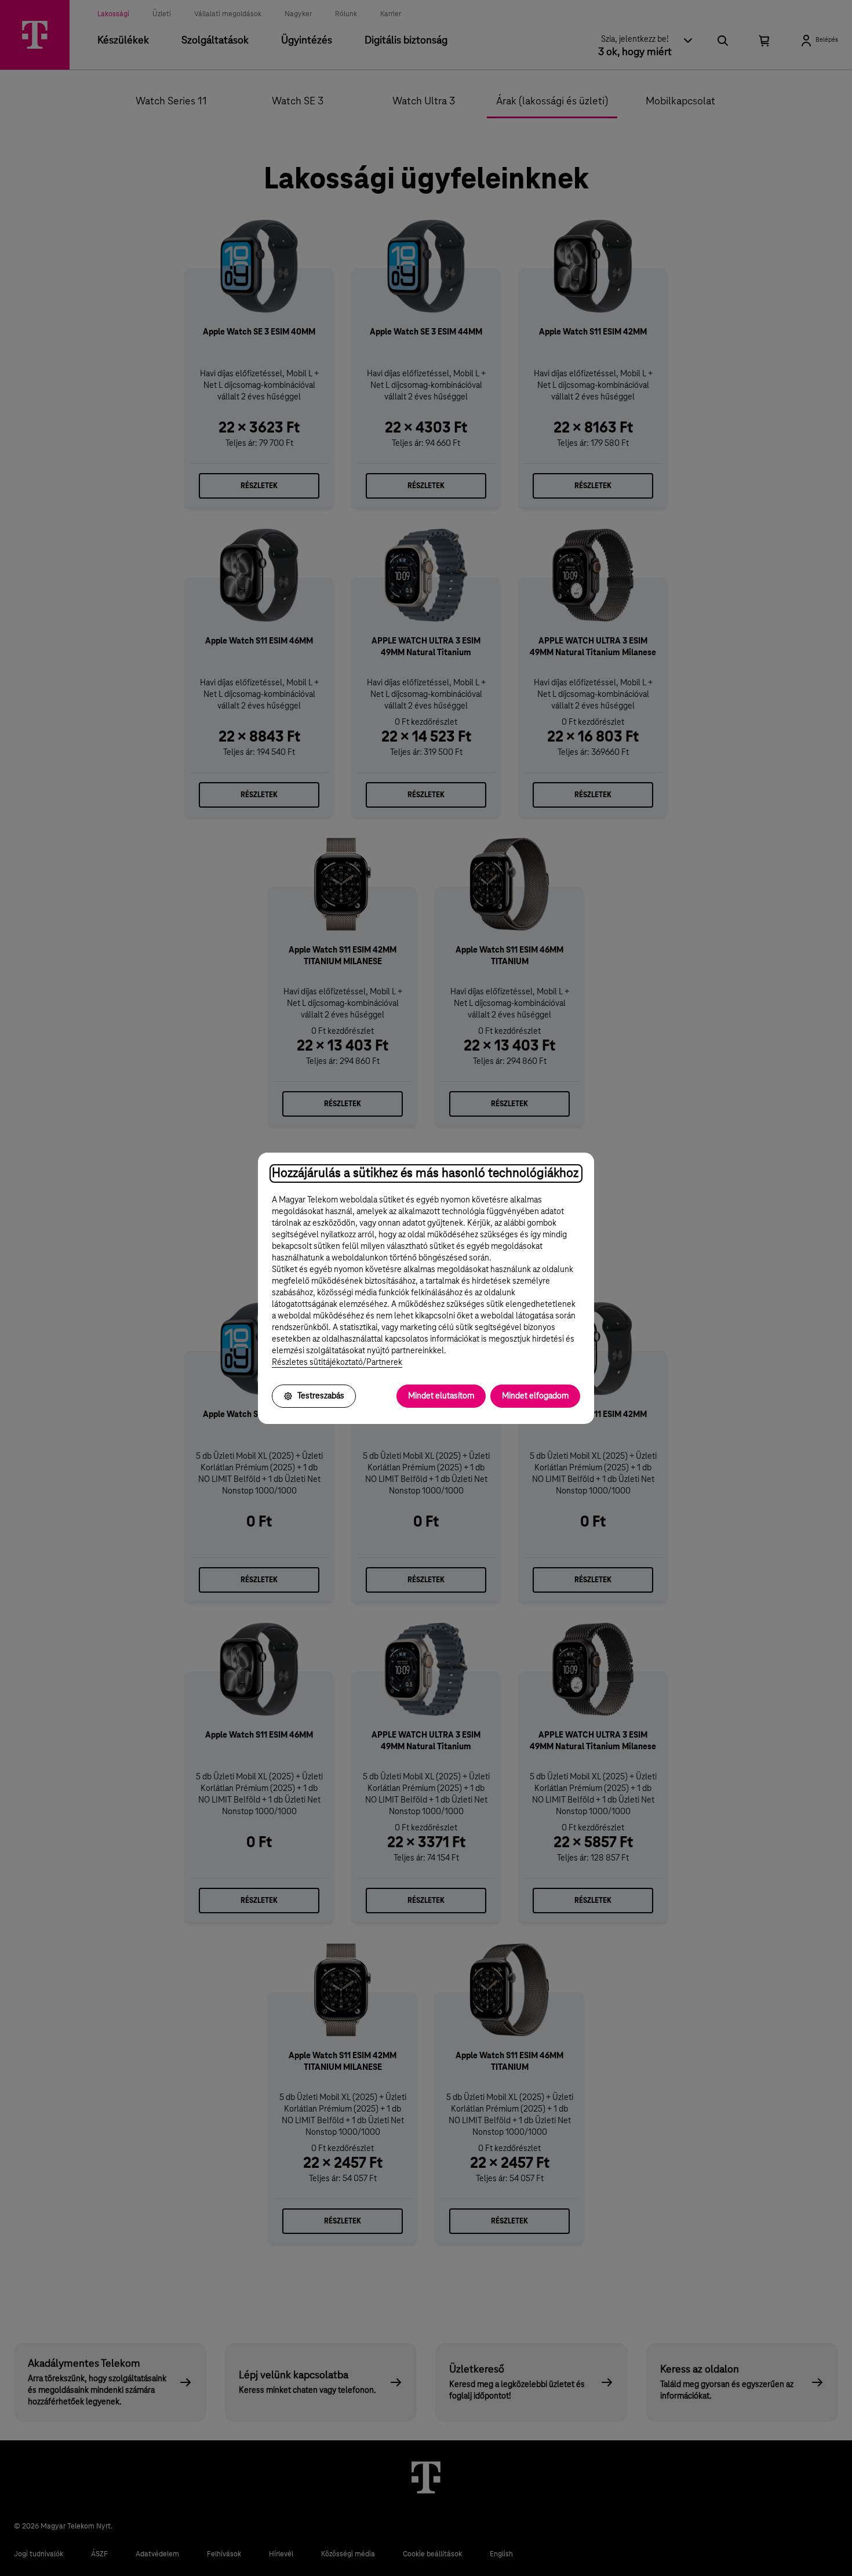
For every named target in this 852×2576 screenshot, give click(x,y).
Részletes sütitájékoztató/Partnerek (337, 1363)
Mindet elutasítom (441, 1396)
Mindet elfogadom (535, 1396)
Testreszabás (321, 1396)
